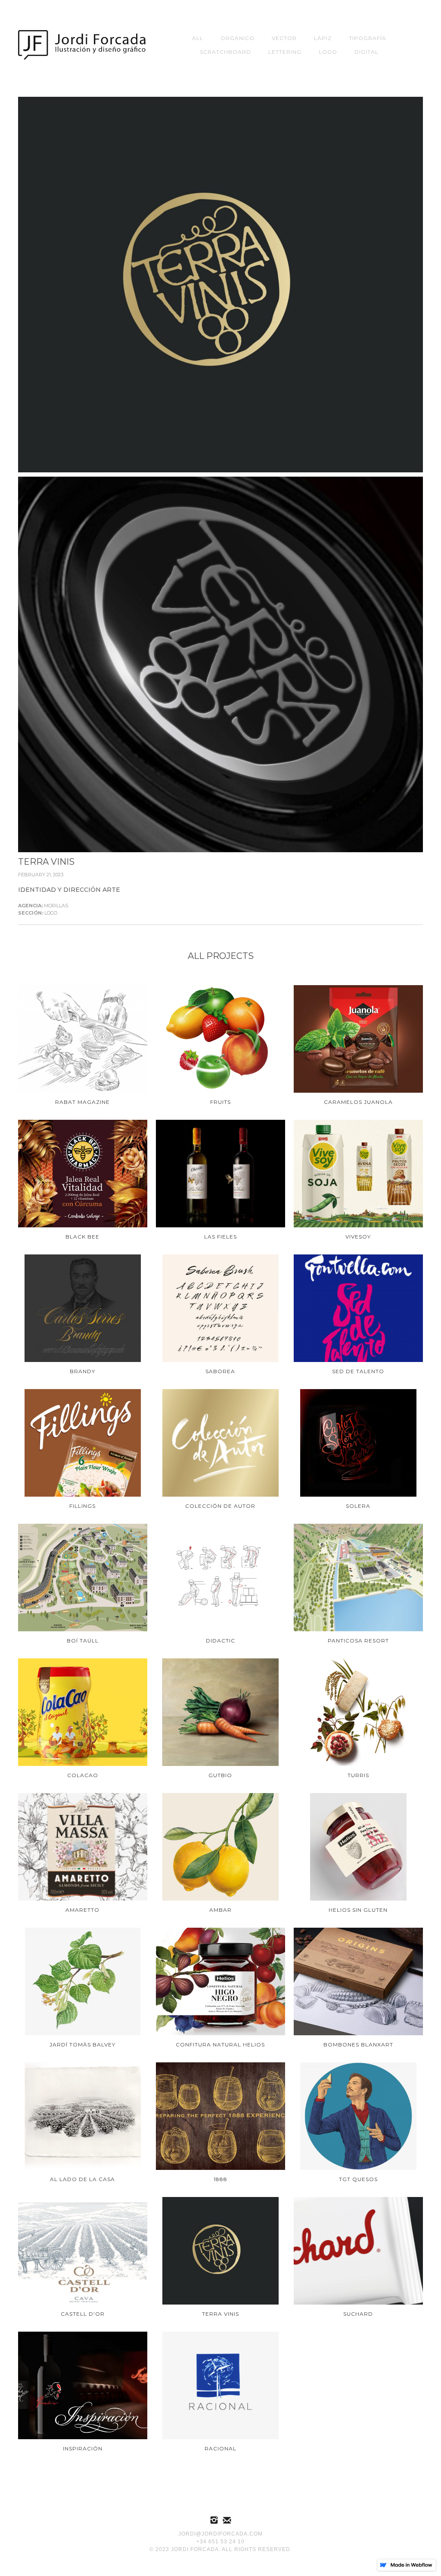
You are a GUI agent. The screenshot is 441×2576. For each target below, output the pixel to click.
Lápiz (323, 38)
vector (284, 38)
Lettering (285, 52)
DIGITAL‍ (366, 52)
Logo (328, 52)
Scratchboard (225, 52)
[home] (83, 45)
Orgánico (238, 38)
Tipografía (368, 38)
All (198, 38)
